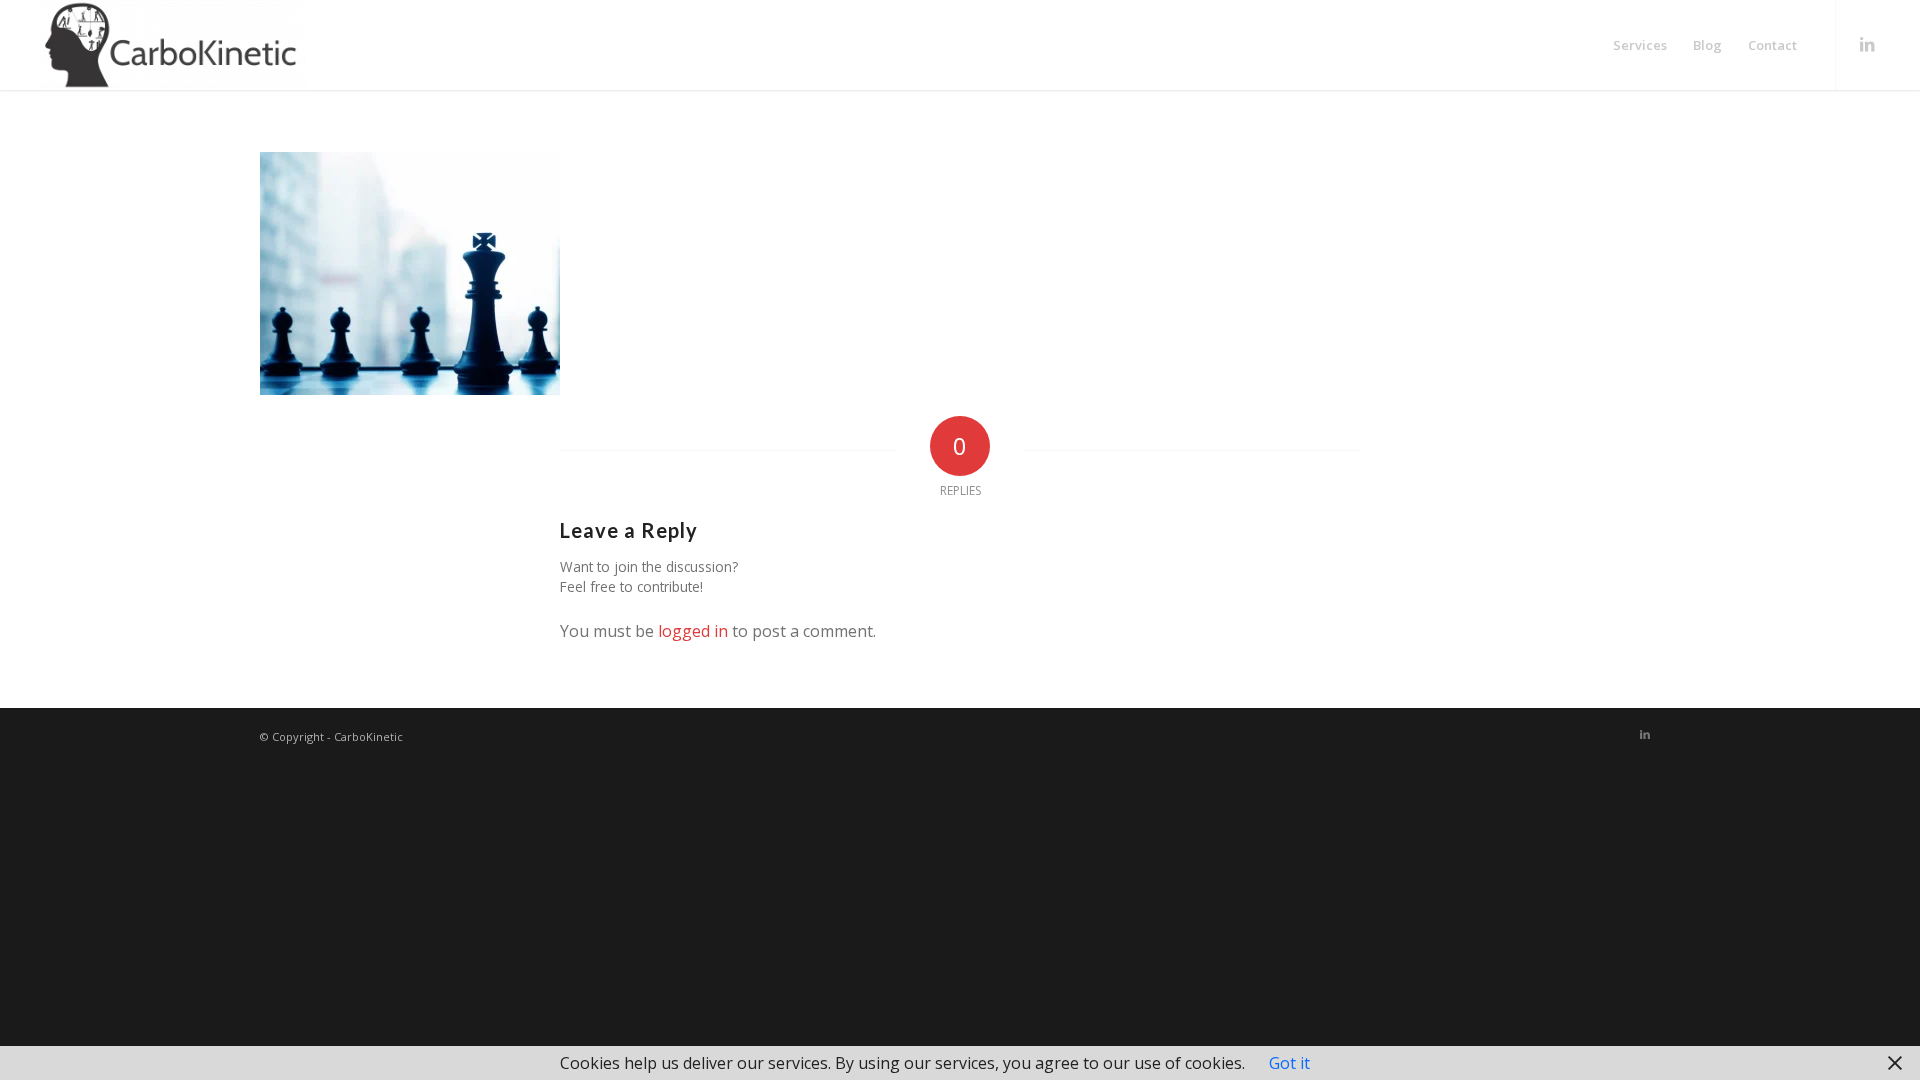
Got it (1289, 1063)
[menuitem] (1640, 45)
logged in (693, 631)
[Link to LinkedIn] (1867, 44)
